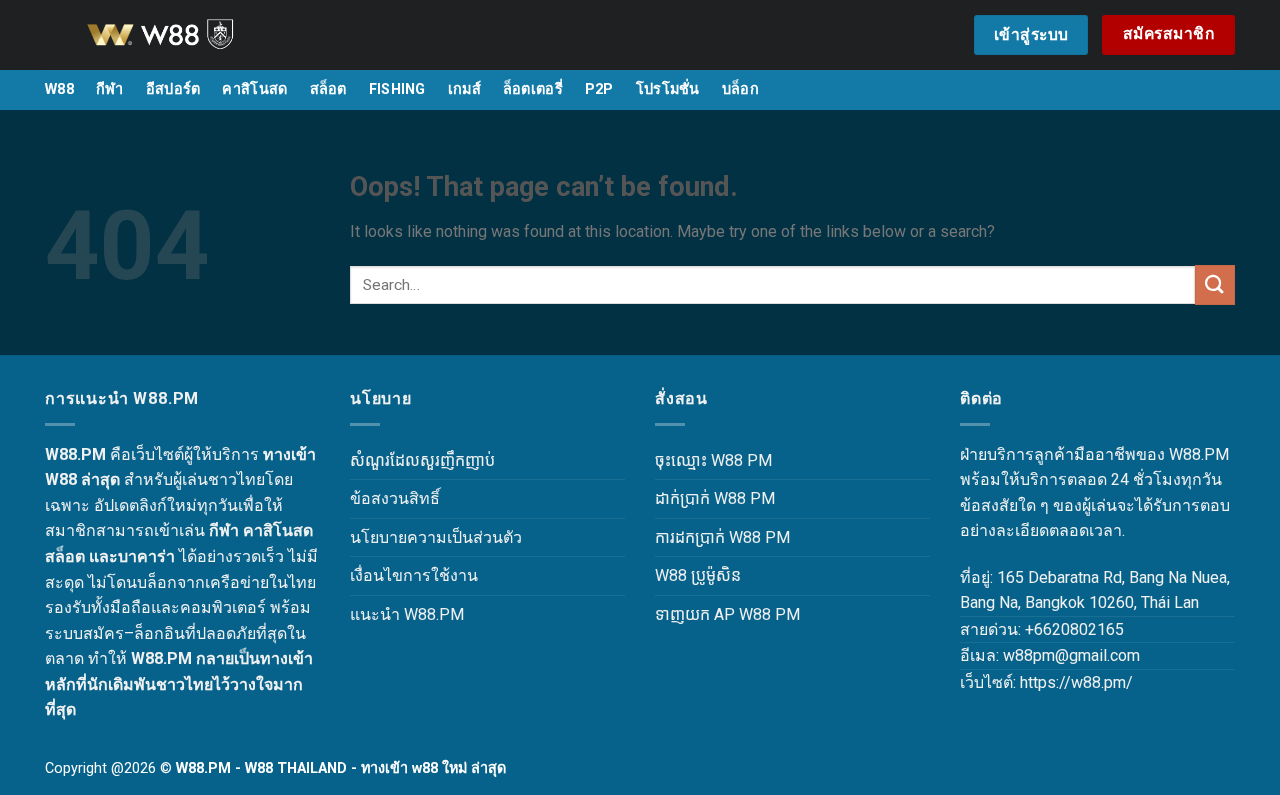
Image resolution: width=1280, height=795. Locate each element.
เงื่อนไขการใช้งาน (414, 575)
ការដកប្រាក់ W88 (708, 537)
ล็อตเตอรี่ (533, 89)
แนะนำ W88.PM (407, 614)
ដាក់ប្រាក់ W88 (700, 498)
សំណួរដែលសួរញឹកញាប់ (422, 460)
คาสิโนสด (254, 89)
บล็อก (740, 89)
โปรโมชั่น (668, 89)
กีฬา (110, 89)
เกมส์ (464, 89)
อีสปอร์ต (173, 89)
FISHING (397, 89)
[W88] (185, 35)
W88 (59, 89)
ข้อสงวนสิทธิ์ (395, 498)
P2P (599, 89)
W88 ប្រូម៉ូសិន (698, 575)
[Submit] (1215, 284)
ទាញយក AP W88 (713, 614)
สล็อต (328, 89)
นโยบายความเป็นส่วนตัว (436, 537)
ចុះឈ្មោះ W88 (699, 460)
